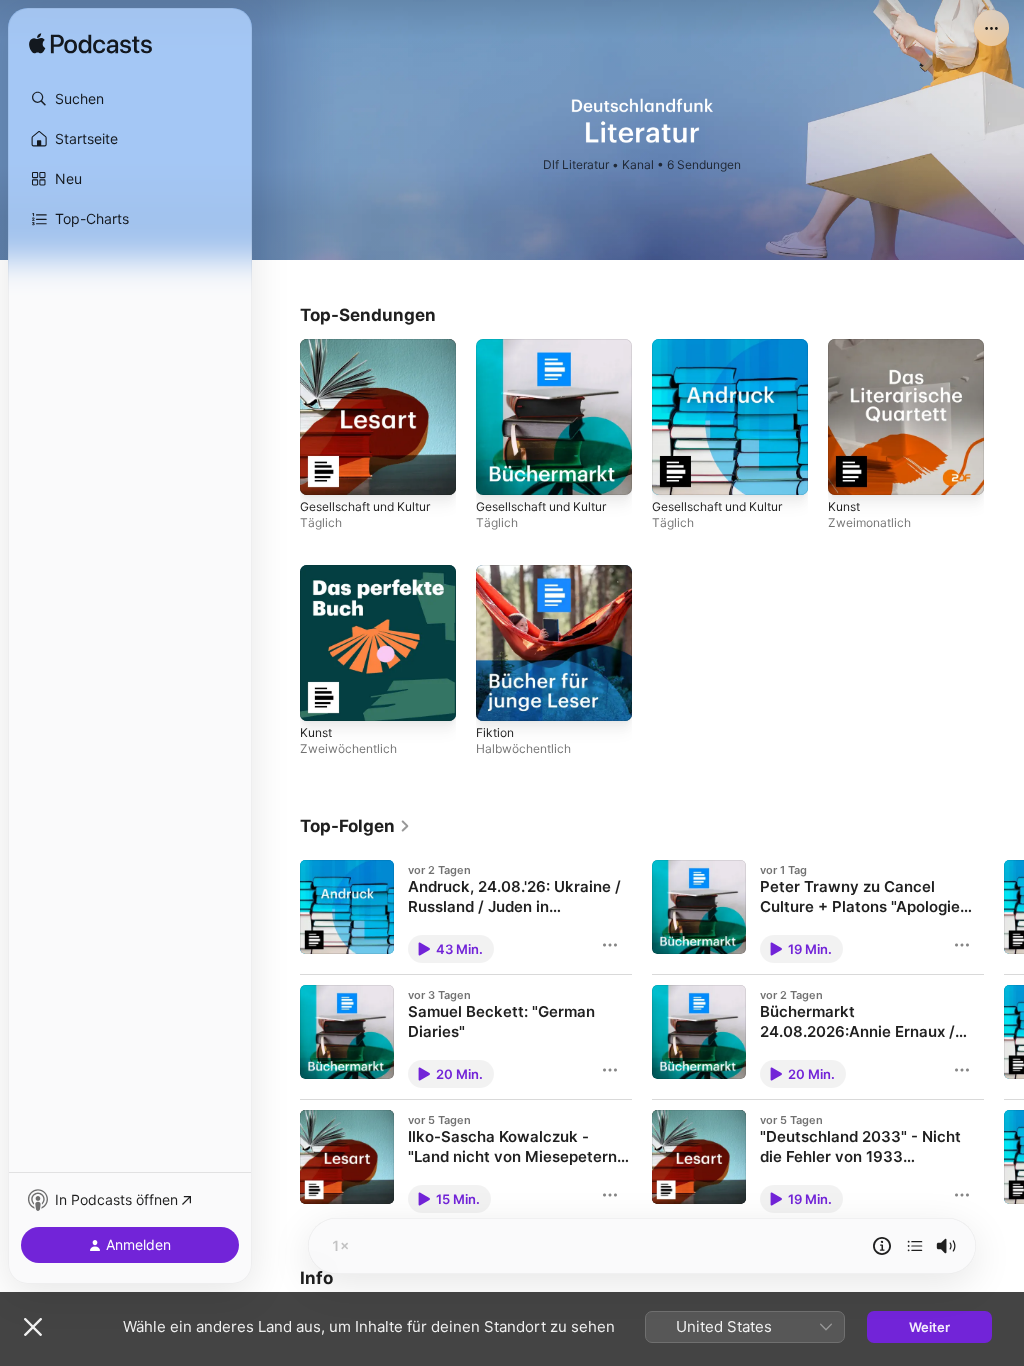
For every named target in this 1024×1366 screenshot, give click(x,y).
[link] (355, 826)
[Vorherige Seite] (280, 1037)
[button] (130, 99)
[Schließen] (33, 1327)
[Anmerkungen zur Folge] (882, 1246)
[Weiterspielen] (915, 1246)
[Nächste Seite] (1004, 1037)
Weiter (929, 1327)
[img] (90, 45)
